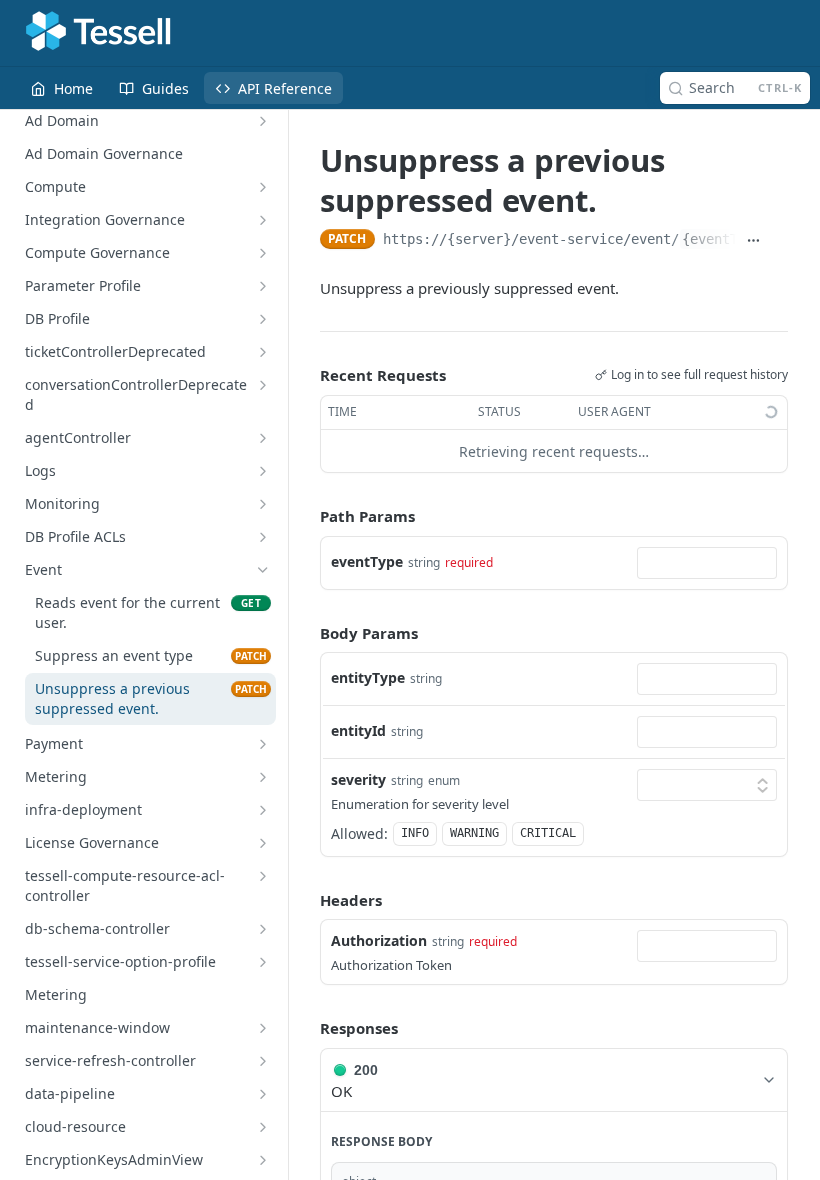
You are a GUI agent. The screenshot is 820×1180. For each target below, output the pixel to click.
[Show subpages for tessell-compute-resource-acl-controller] (263, 876)
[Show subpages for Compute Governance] (263, 253)
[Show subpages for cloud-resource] (263, 1127)
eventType (367, 561)
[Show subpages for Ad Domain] (263, 121)
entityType (368, 677)
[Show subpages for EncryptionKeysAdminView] (263, 1160)
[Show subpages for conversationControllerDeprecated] (263, 385)
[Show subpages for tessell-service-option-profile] (263, 962)
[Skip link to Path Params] (306, 517)
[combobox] (707, 563)
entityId (358, 730)
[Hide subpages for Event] (263, 570)
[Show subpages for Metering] (263, 777)
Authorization (379, 940)
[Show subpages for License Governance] (263, 843)
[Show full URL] (753, 241)
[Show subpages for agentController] (263, 438)
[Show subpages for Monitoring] (263, 504)
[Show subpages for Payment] (263, 744)
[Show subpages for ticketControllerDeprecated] (263, 352)
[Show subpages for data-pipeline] (263, 1094)
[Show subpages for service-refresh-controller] (263, 1061)
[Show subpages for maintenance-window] (263, 1028)
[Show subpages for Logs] (263, 471)
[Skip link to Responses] (306, 1029)
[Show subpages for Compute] (263, 187)
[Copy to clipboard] (779, 241)
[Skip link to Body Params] (306, 633)
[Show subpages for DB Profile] (263, 319)
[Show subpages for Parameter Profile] (263, 286)
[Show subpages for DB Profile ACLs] (263, 537)
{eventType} (726, 239)
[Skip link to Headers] (306, 900)
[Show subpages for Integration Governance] (263, 220)
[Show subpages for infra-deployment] (263, 810)
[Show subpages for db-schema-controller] (263, 929)
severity (358, 779)
